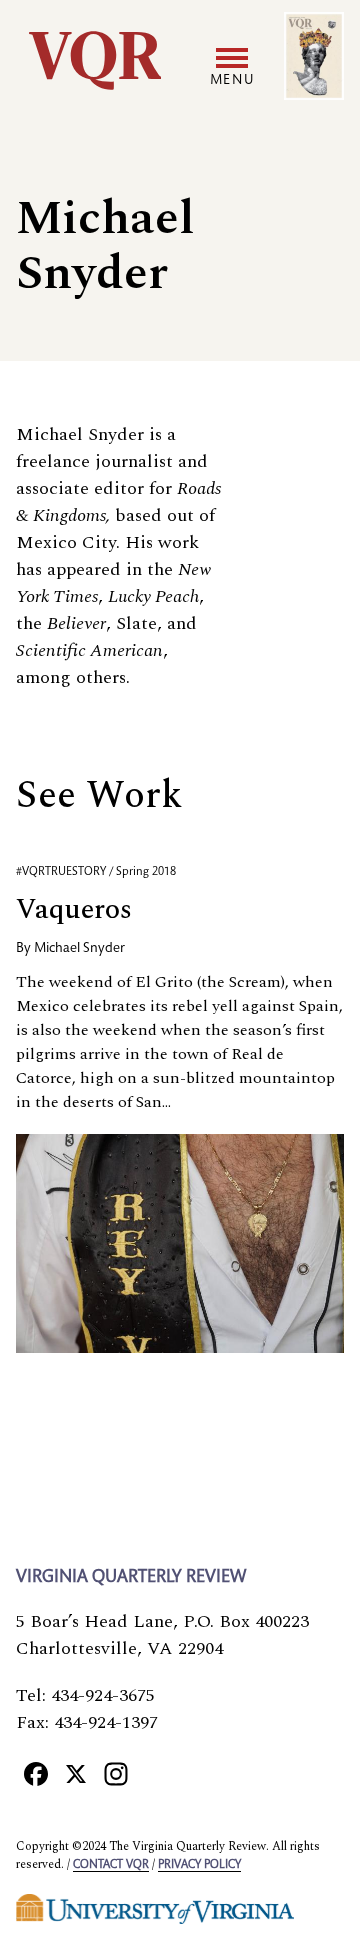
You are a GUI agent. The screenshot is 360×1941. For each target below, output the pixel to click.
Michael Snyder (79, 949)
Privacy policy (199, 1865)
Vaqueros (74, 909)
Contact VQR (111, 1865)
